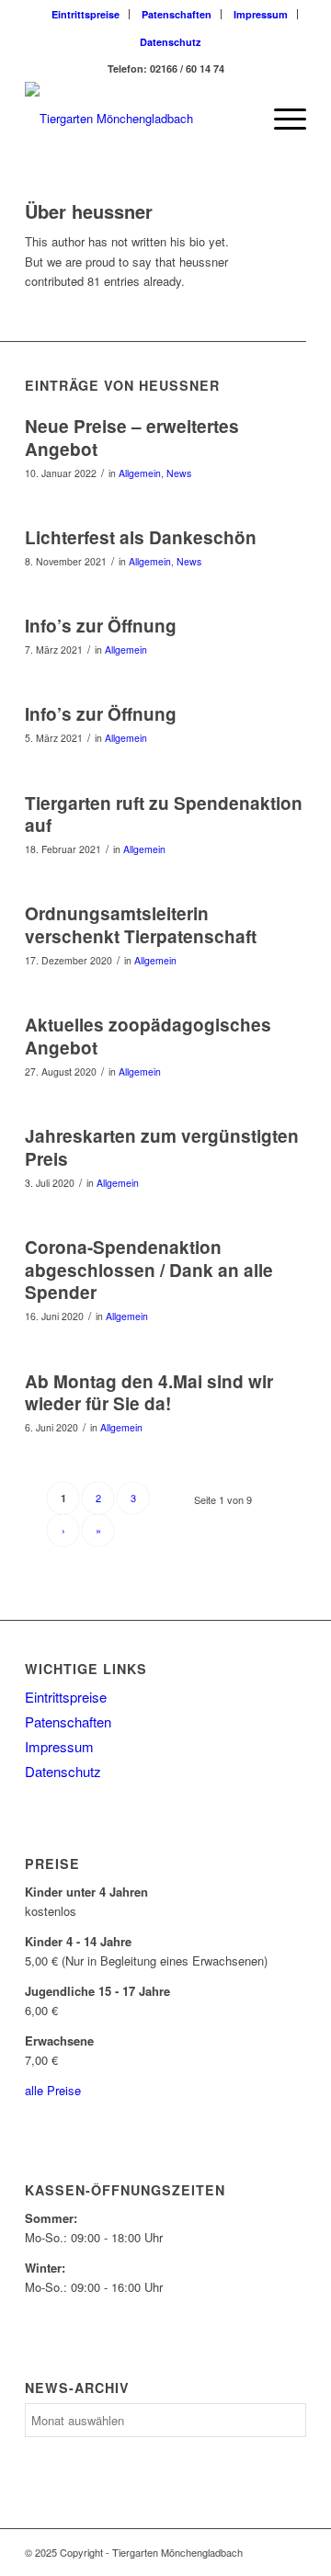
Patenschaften (177, 14)
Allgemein (140, 473)
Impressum (261, 14)
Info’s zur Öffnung (101, 626)
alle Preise (53, 2090)
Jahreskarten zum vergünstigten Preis (162, 1147)
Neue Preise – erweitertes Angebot (132, 438)
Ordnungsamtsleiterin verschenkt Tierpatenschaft (141, 925)
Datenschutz (171, 42)
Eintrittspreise (86, 14)
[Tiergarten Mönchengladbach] (137, 119)
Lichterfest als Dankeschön (141, 537)
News (179, 473)
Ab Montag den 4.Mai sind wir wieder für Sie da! (149, 1393)
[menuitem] (86, 14)
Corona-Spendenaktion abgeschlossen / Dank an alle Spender (149, 1270)
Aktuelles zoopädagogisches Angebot (148, 1036)
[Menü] (281, 119)
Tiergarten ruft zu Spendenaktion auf (164, 815)
